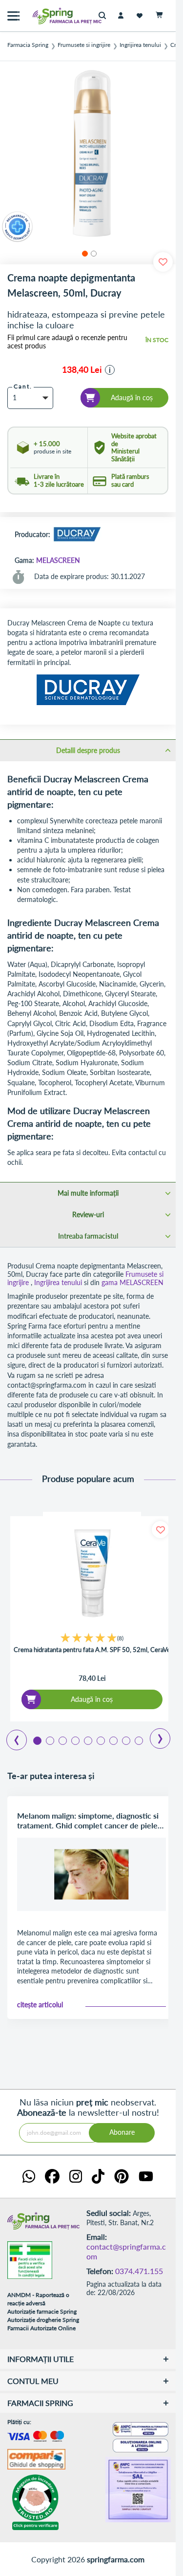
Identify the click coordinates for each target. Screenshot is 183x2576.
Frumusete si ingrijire (84, 45)
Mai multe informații (88, 1193)
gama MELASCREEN (132, 1282)
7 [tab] (113, 1740)
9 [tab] (138, 1740)
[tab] (88, 750)
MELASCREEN (58, 560)
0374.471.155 (139, 2271)
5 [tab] (87, 1740)
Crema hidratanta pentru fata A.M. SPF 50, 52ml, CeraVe (92, 1650)
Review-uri (88, 1214)
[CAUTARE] (105, 16)
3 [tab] (62, 1740)
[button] (83, 252)
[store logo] (46, 16)
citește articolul (40, 2005)
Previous (11, 1737)
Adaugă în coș (92, 1699)
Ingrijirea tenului (140, 45)
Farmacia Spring (28, 45)
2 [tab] (49, 1740)
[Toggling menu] (13, 16)
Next (153, 1735)
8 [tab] (125, 1740)
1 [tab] (37, 1740)
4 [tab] (75, 1740)
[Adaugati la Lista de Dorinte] (160, 1530)
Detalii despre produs (88, 750)
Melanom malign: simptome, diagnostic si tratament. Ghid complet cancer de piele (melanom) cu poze (88, 1821)
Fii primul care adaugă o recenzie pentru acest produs (67, 342)
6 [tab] (100, 1740)
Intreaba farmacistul (88, 1236)
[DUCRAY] (77, 535)
